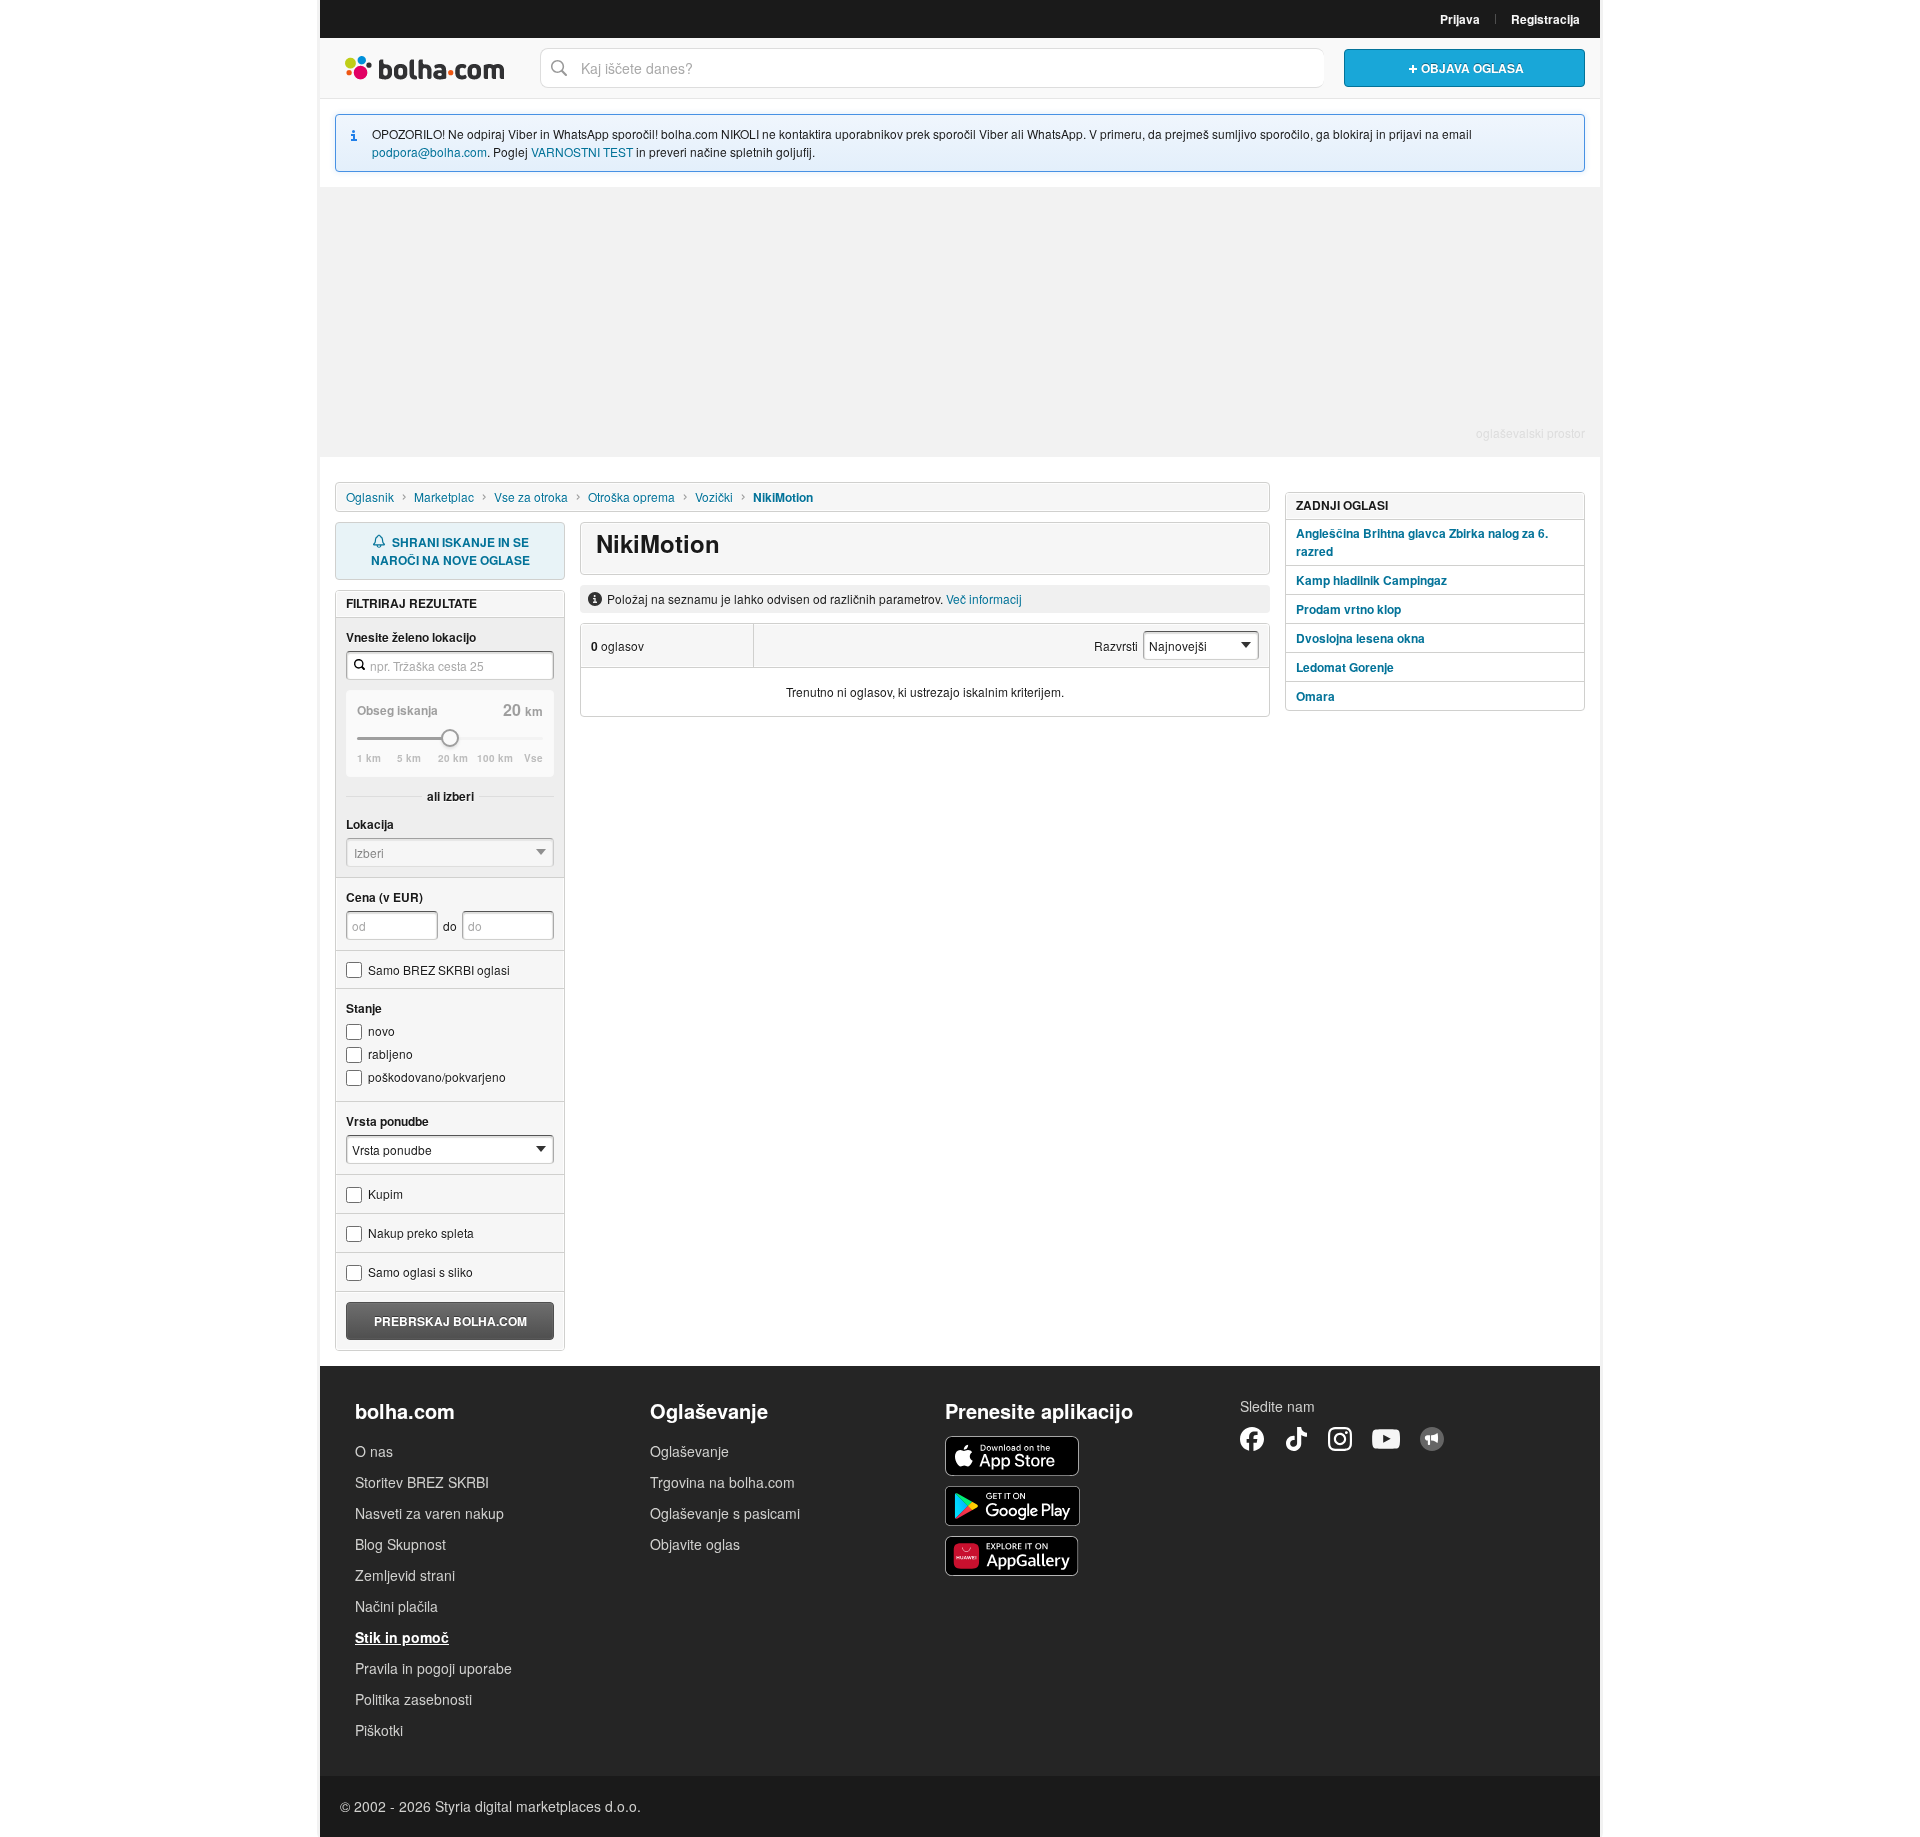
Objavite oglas (695, 1544)
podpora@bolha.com (429, 151)
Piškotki (379, 1730)
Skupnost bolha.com (1432, 1439)
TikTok (1296, 1439)
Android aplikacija (1012, 1506)
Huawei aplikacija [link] (1012, 1556)
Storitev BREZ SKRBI (422, 1482)
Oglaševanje (689, 1451)
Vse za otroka (531, 496)
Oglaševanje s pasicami (725, 1513)
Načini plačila (396, 1606)
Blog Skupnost (400, 1544)
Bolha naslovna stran (425, 68)
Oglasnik (370, 496)
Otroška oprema (631, 496)
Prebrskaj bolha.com (450, 1321)
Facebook (1252, 1439)
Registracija (1545, 19)
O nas (374, 1451)
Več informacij (984, 598)
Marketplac (444, 496)
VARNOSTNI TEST (582, 151)
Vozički (714, 496)
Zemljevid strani (405, 1575)
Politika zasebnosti (413, 1699)
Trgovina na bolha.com (722, 1482)
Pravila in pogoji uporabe (433, 1668)
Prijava (1460, 19)
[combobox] (932, 68)
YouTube (1386, 1439)
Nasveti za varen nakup (429, 1513)
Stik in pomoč (402, 1637)
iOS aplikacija (1012, 1456)
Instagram (1340, 1439)
